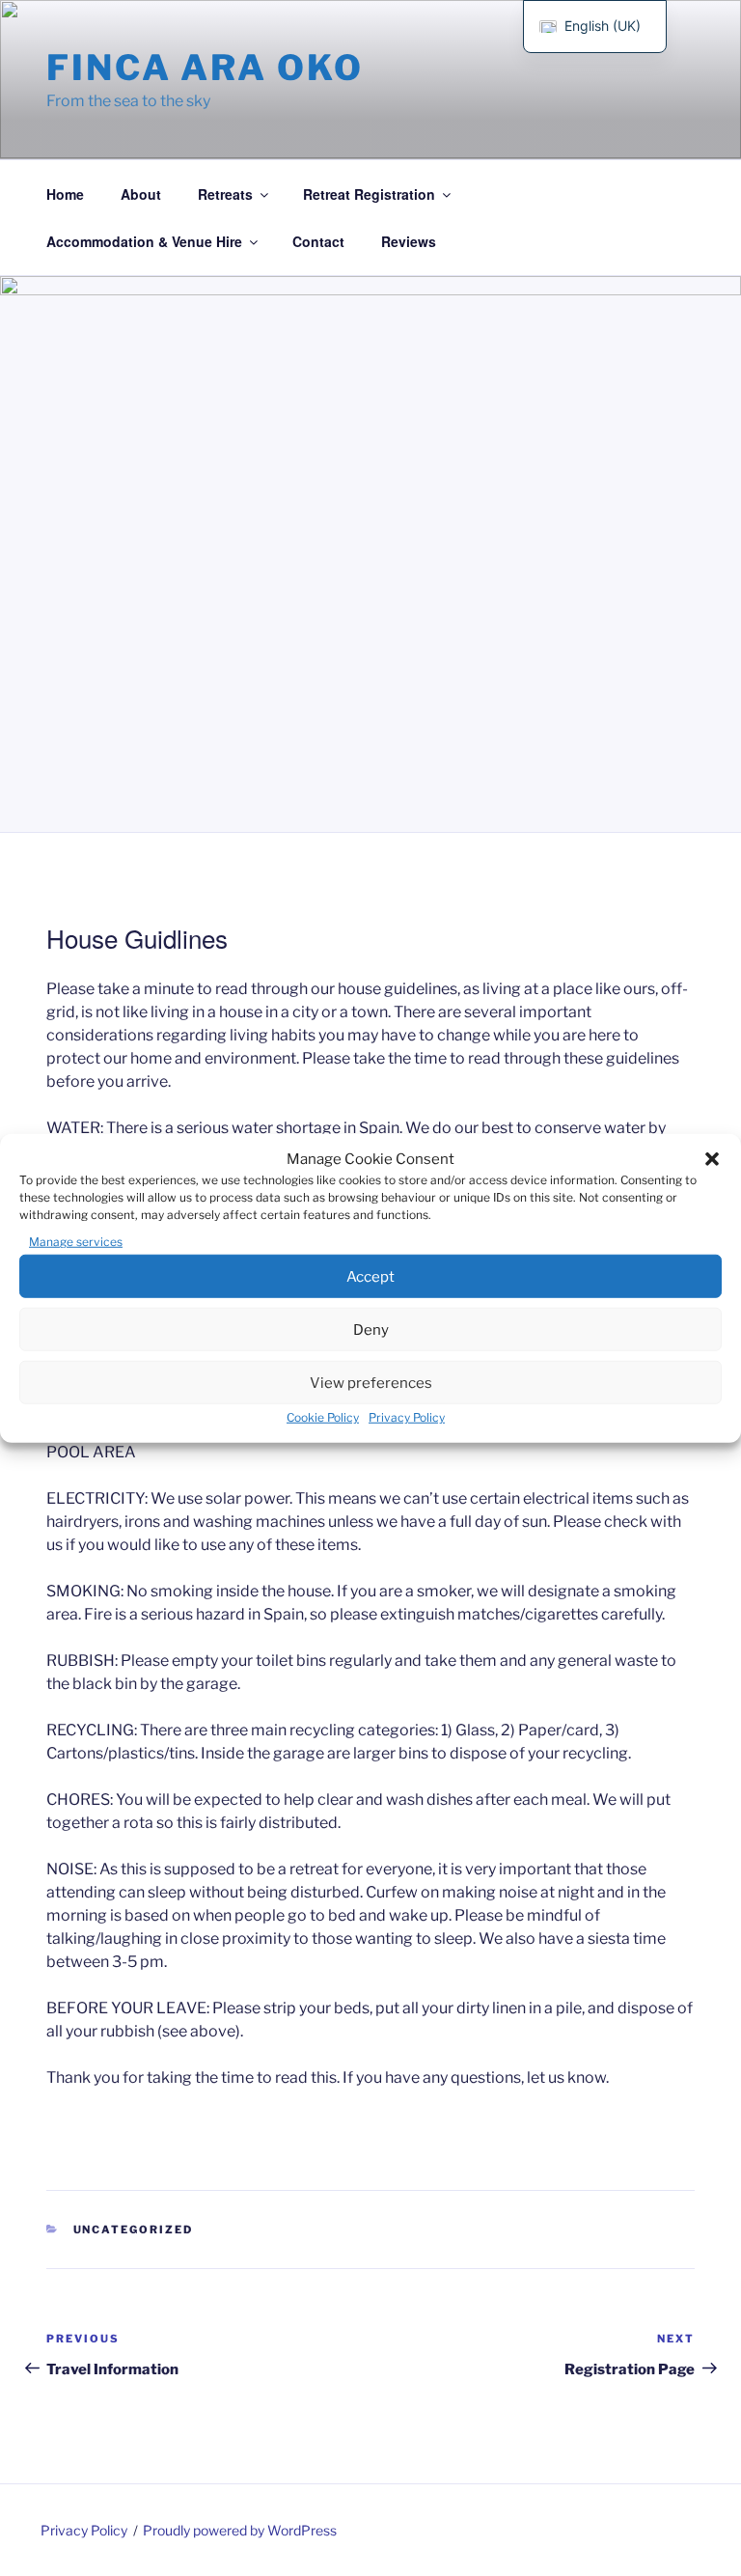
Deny (371, 1329)
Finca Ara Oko (205, 68)
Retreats (225, 194)
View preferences (371, 1382)
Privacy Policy (407, 1417)
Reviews (409, 241)
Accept (370, 1276)
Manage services (76, 1242)
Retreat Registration (369, 194)
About (141, 194)
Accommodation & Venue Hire (144, 241)
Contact (318, 241)
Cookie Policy (323, 1417)
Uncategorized (134, 2230)
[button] (712, 1159)
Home (65, 194)
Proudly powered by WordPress (240, 2530)
